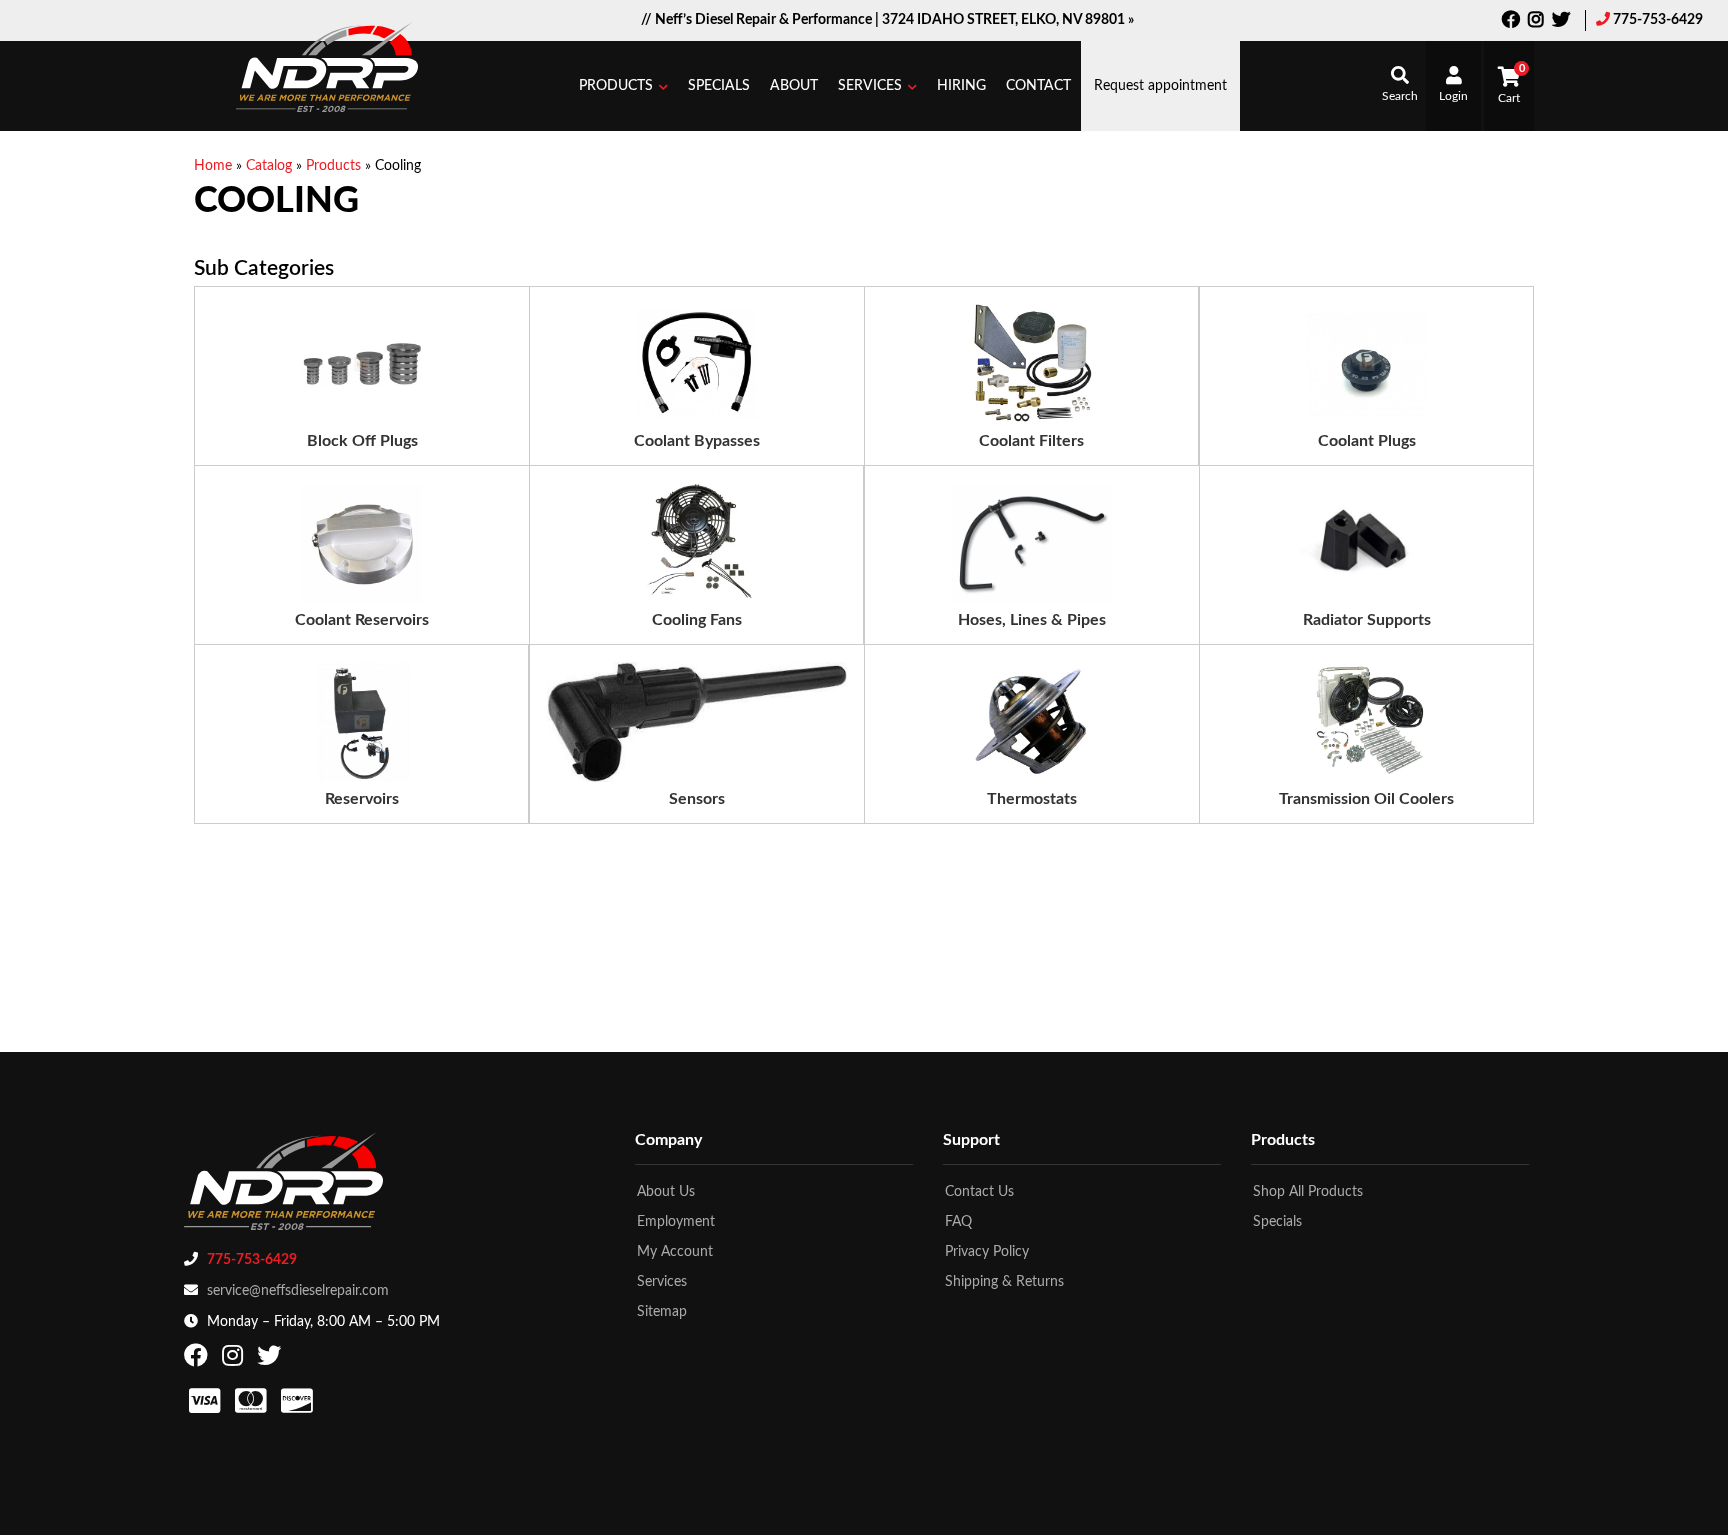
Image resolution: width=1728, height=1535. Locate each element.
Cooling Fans (697, 620)
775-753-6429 (1658, 20)
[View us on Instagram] (1536, 22)
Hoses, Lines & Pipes (1032, 620)
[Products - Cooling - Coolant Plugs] (1367, 364)
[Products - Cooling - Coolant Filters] (1032, 364)
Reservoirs (362, 799)
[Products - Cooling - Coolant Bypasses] (697, 364)
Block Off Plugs (362, 441)
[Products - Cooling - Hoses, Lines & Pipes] (1032, 543)
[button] (623, 86)
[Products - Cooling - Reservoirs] (362, 722)
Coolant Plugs (1367, 441)
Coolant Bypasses (697, 441)
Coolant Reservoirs (362, 620)
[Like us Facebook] (1511, 22)
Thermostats (1032, 799)
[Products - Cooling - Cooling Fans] (697, 543)
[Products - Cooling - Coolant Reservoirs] (362, 543)
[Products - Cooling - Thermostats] (1032, 722)
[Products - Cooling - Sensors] (697, 722)
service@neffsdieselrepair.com (298, 1291)
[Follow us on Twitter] (1561, 22)
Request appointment (1160, 86)
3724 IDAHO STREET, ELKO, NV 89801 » (1008, 20)
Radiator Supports (1367, 620)
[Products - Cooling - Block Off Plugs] (362, 364)
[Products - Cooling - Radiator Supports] (1366, 543)
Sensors (697, 799)
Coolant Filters (1031, 441)
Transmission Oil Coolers (1366, 799)
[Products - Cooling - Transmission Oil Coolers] (1367, 722)
